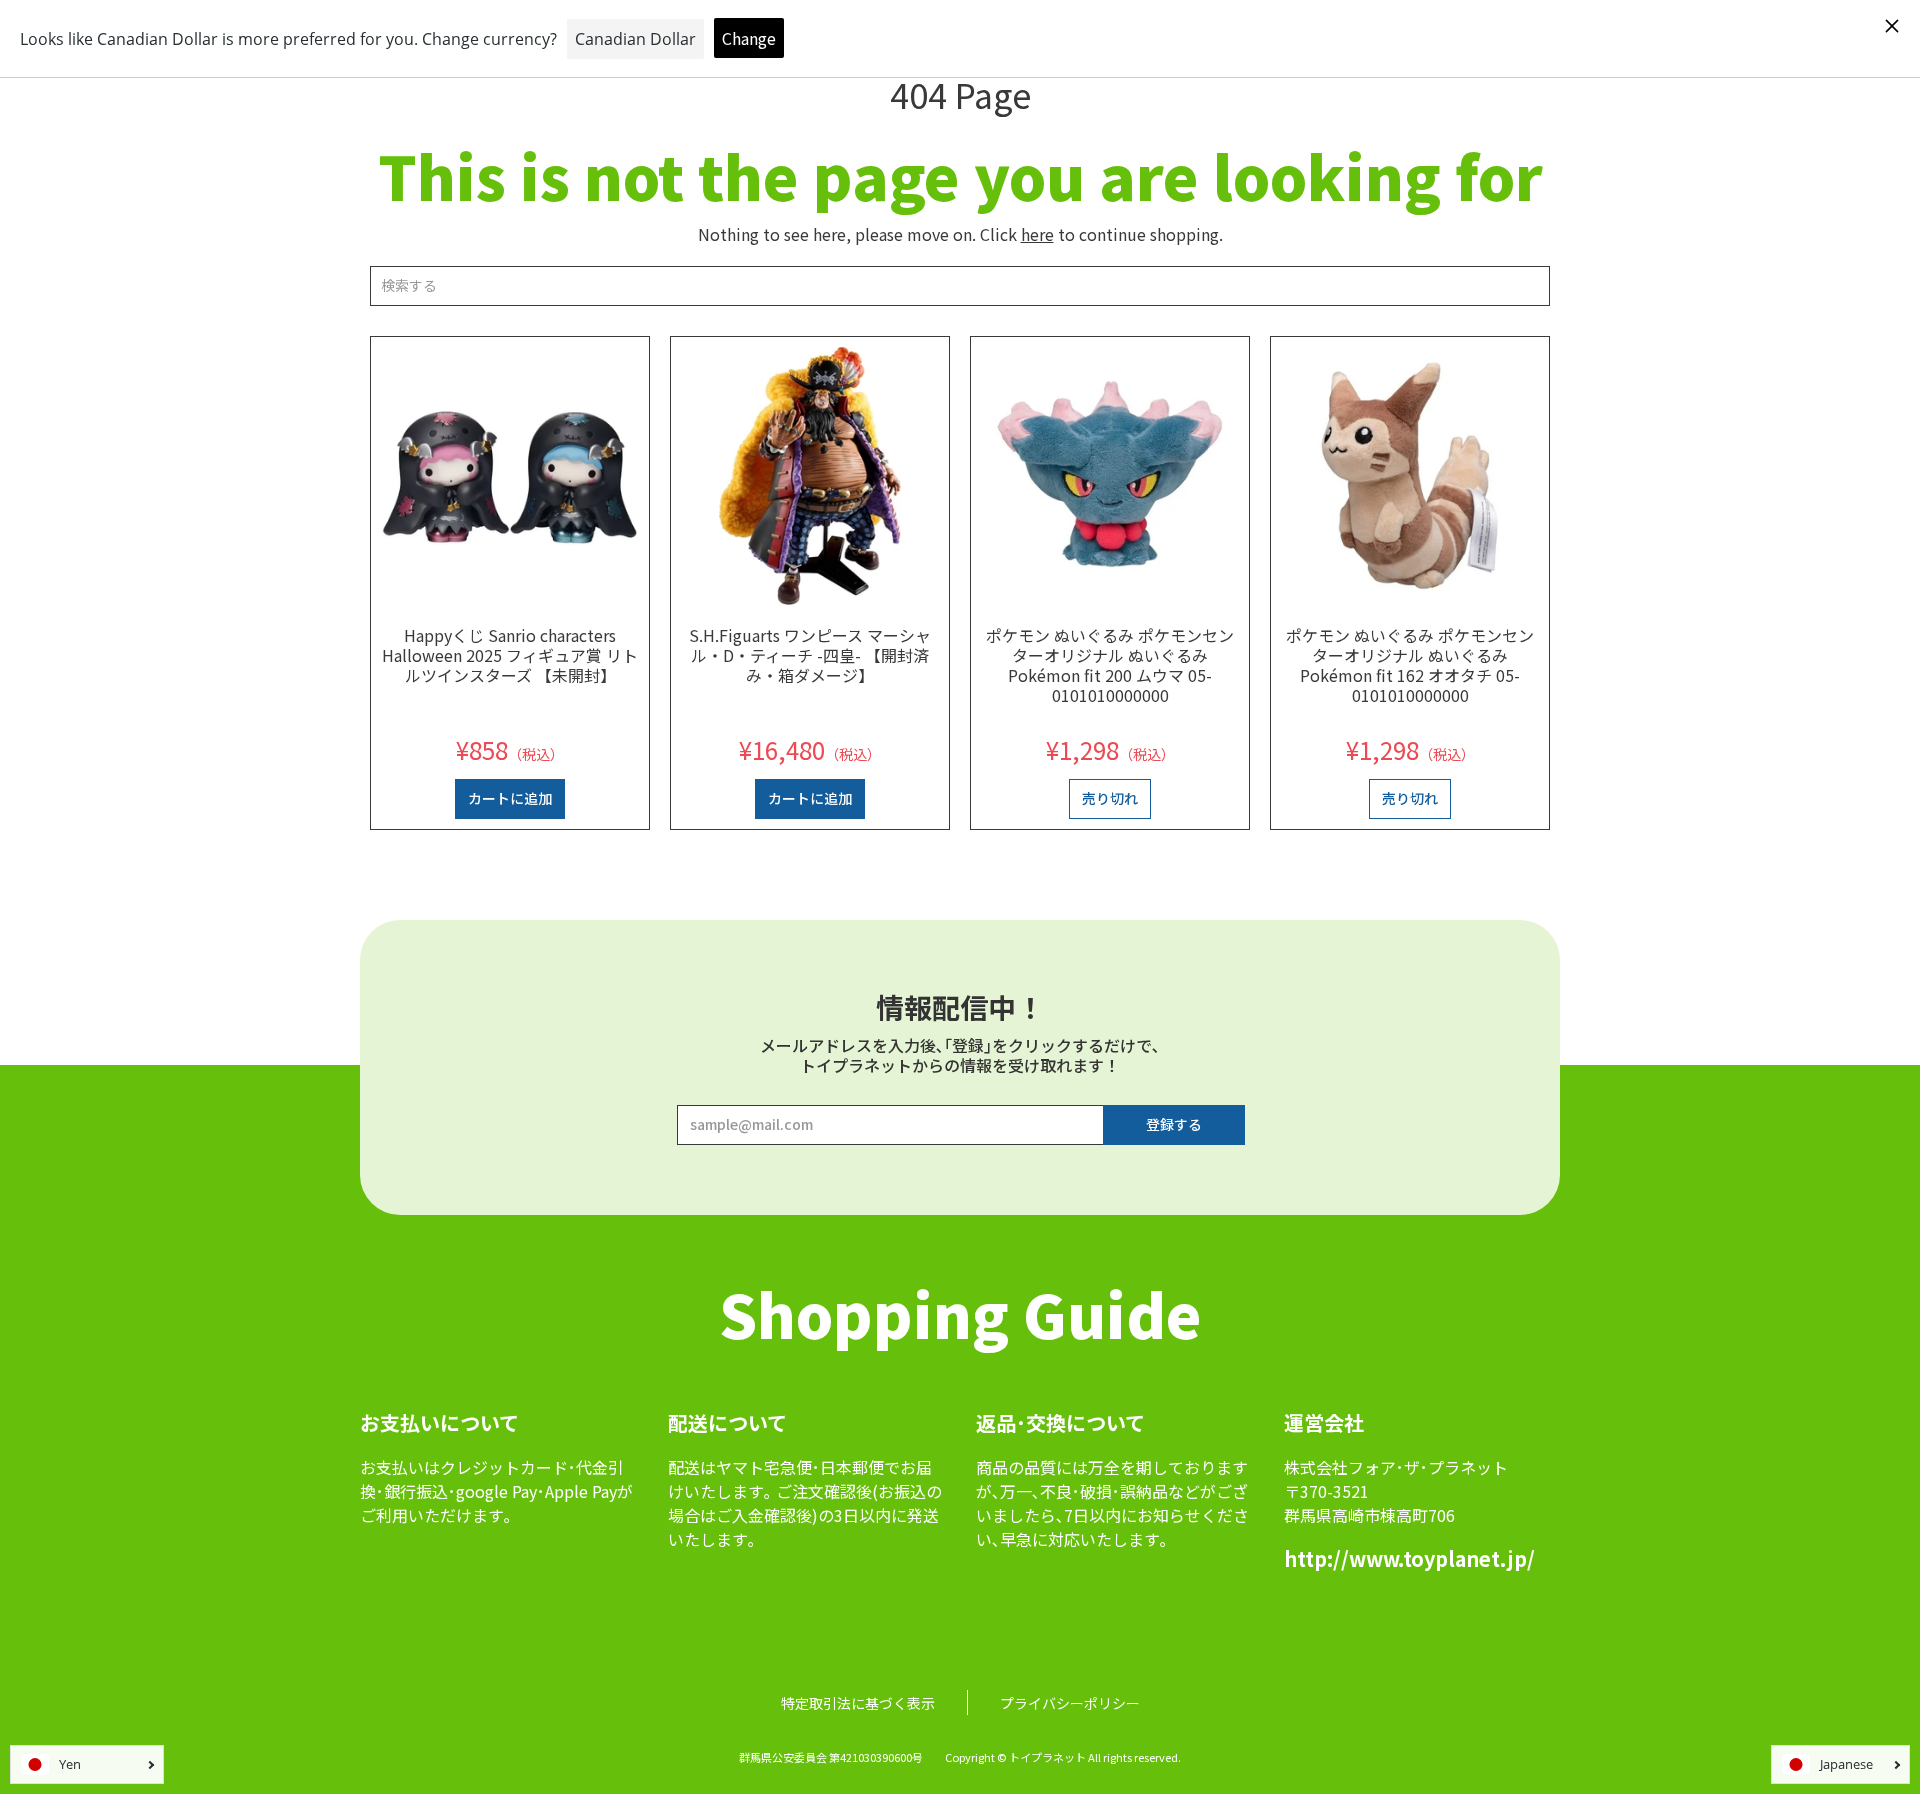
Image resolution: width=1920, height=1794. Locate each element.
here (1037, 234)
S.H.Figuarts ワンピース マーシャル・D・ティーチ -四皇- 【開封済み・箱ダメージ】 (810, 655)
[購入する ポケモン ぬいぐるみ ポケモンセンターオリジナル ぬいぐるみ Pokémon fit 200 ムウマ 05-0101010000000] (1110, 476)
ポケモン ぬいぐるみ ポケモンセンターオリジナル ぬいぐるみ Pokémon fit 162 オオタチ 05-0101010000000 (1410, 665)
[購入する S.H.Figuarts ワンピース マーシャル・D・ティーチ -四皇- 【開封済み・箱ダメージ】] (810, 476)
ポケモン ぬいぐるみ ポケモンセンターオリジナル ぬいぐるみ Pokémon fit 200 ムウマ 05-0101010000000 (1110, 665)
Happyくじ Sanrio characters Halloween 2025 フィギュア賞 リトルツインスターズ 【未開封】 (510, 655)
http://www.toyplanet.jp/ (1409, 1558)
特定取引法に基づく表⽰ (858, 1703)
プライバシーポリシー (1070, 1703)
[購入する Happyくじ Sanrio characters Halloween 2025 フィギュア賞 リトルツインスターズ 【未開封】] (510, 476)
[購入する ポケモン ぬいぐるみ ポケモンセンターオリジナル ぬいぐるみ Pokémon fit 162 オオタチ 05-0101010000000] (1410, 476)
